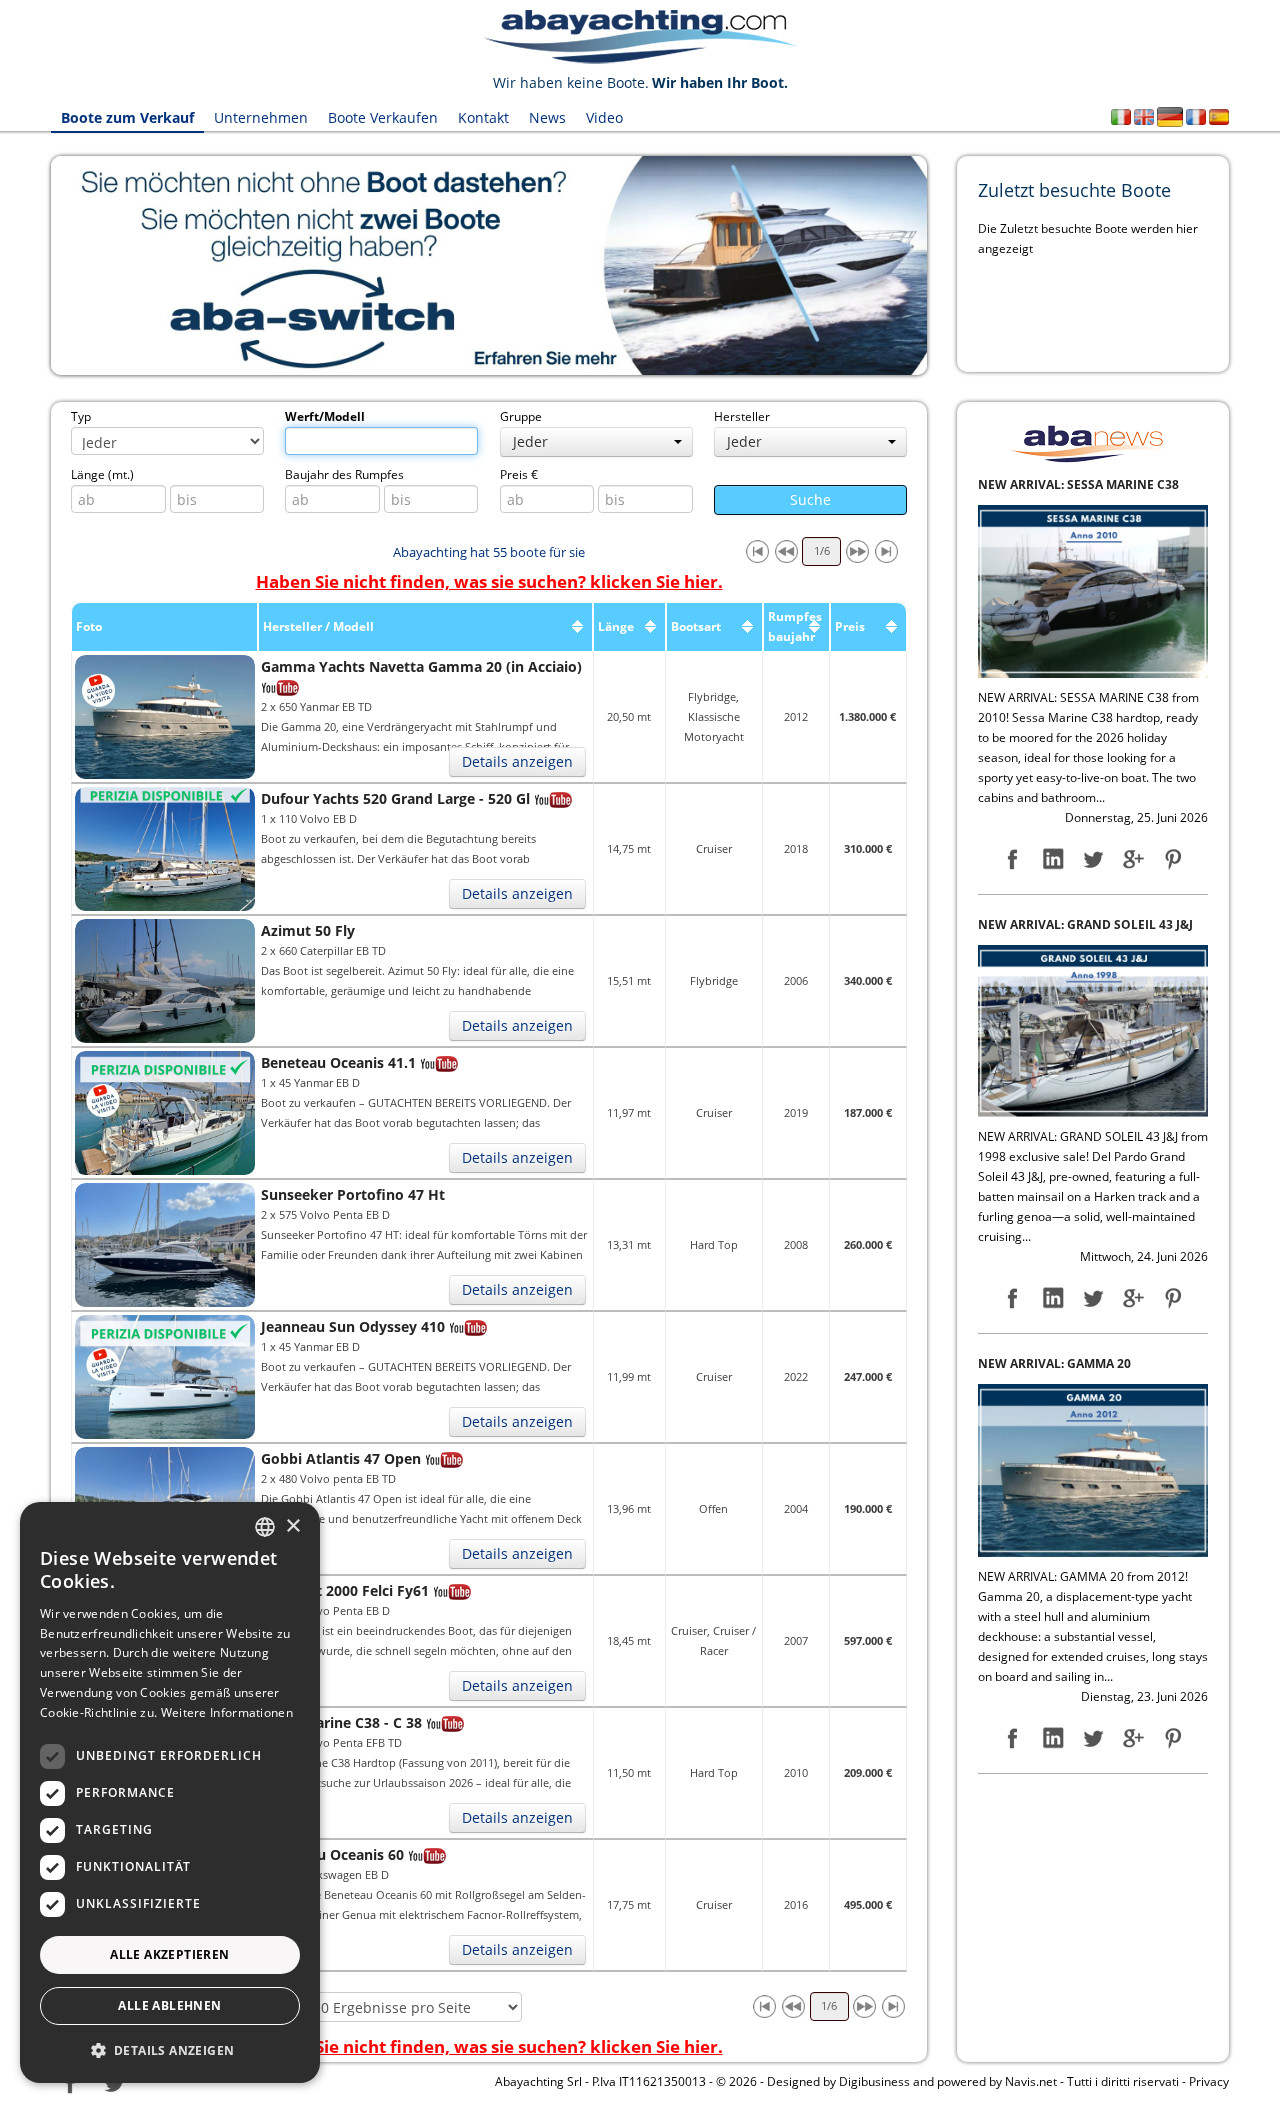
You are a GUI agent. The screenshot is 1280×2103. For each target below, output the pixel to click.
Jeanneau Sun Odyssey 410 (353, 1326)
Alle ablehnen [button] (169, 2005)
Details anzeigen (517, 761)
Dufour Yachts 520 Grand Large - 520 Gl (395, 798)
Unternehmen (261, 117)
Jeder (530, 441)
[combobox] (265, 1527)
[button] (170, 2050)
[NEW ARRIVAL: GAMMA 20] (1093, 1165)
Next (957, 266)
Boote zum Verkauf (127, 117)
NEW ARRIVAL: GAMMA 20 (1054, 1060)
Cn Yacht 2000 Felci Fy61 (345, 1590)
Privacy (1209, 2081)
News (547, 117)
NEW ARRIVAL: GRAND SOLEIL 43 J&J (1085, 620)
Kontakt (483, 117)
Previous (21, 266)
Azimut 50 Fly (308, 930)
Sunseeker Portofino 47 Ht (353, 1194)
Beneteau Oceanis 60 (332, 1854)
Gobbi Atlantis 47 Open (341, 1458)
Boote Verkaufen (383, 117)
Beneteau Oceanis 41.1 (338, 1062)
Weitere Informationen (227, 1712)
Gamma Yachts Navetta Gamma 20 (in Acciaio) (421, 666)
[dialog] (170, 1792)
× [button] (292, 1526)
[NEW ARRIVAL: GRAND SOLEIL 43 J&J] (1093, 726)
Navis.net (1031, 2081)
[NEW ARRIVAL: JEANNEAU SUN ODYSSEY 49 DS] (1093, 1625)
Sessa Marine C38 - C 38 (341, 1722)
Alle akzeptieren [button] (169, 1954)
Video (604, 117)
